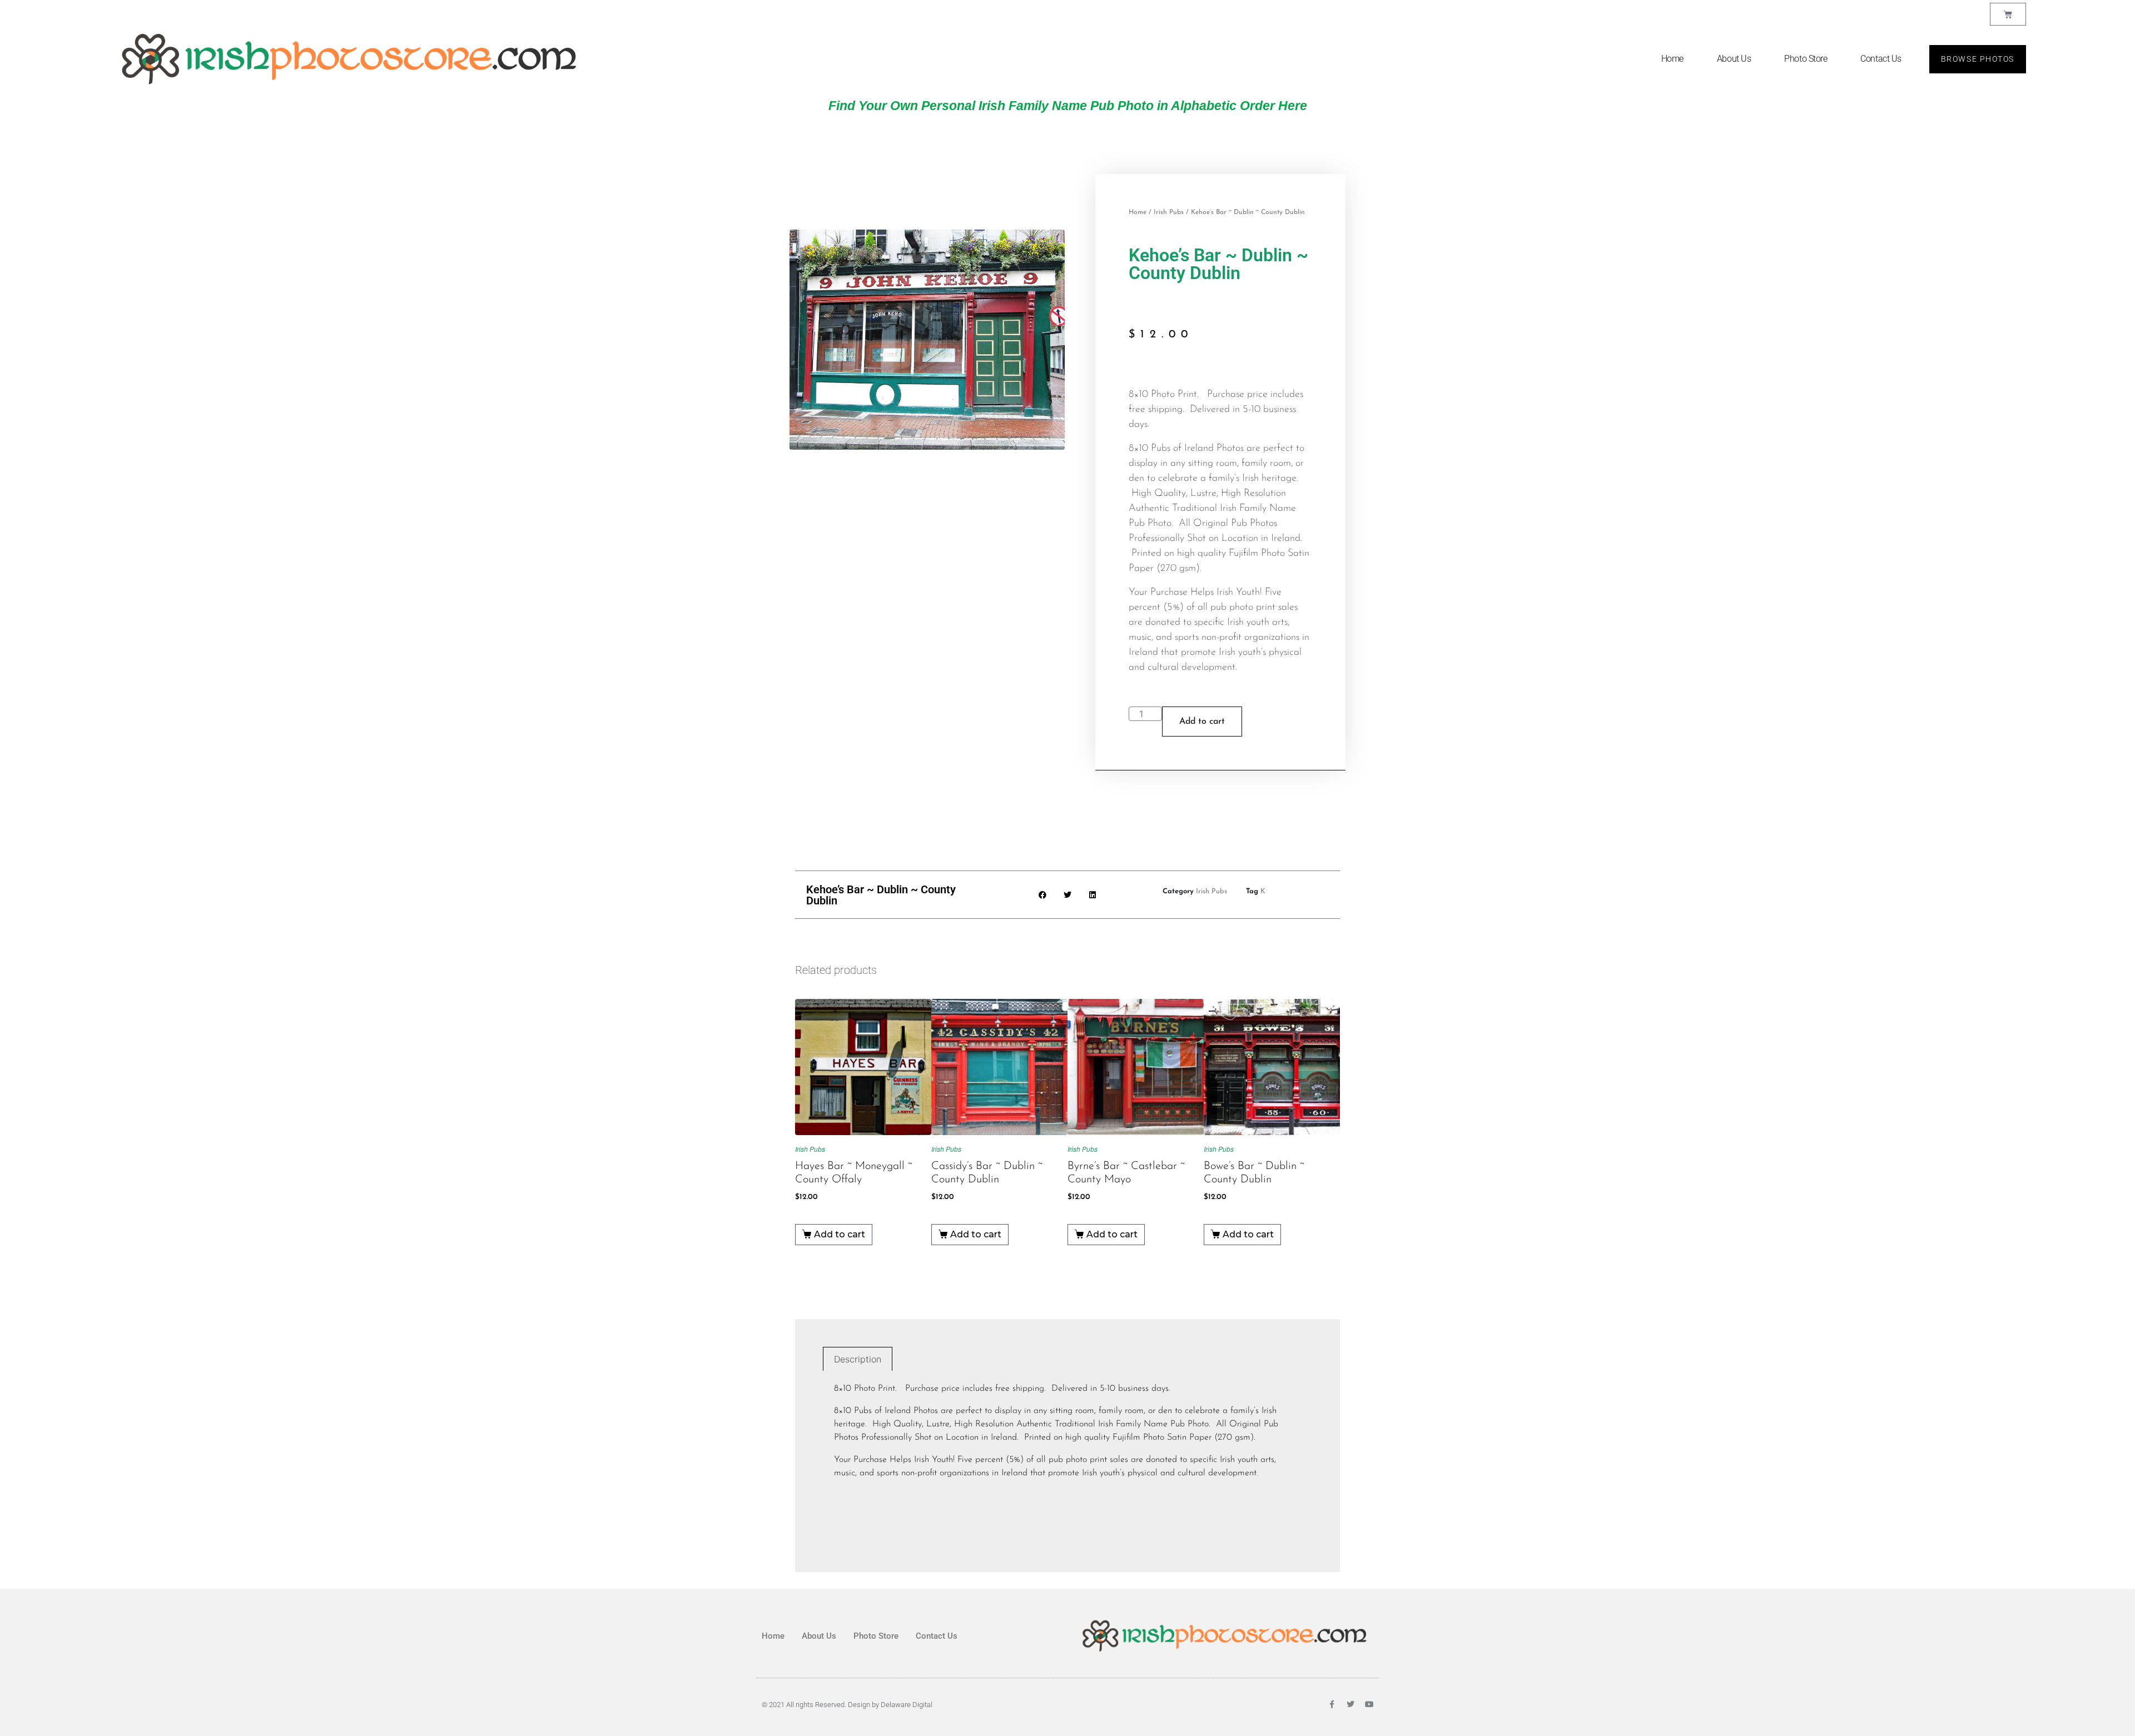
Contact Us (1881, 59)
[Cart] (2008, 14)
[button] (1043, 895)
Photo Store (1806, 59)
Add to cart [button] (840, 1234)
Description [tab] (858, 1359)
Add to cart (1202, 722)
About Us (1734, 59)
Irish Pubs (1169, 212)
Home (1672, 59)
